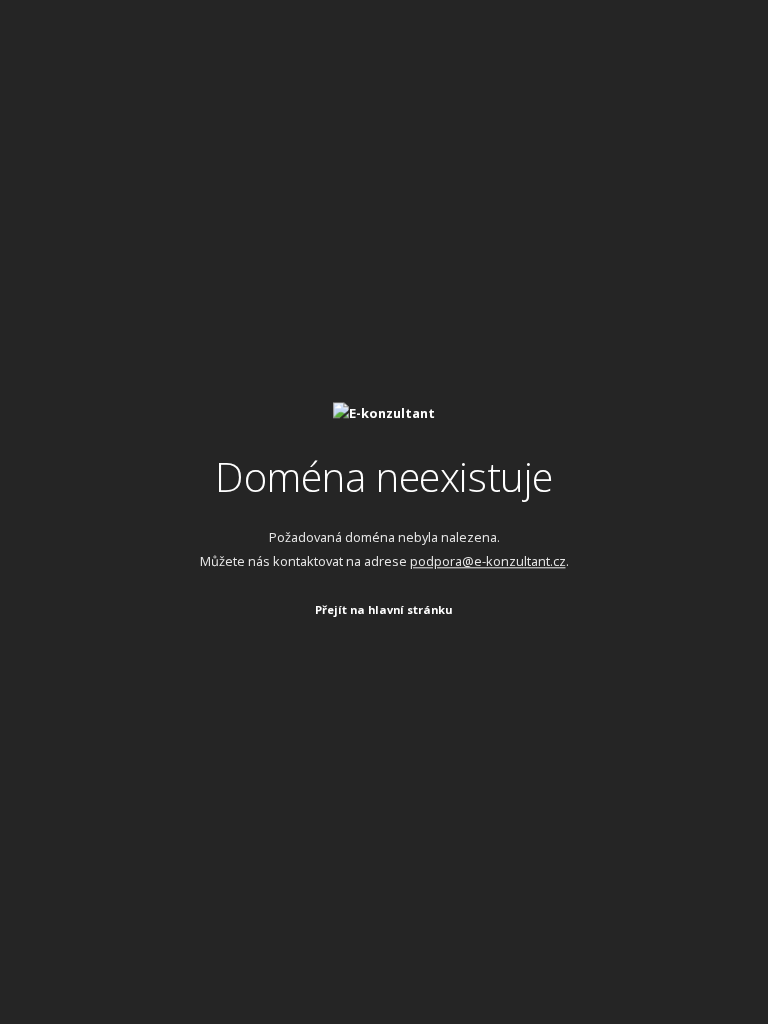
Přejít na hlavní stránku (384, 609)
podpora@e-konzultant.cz (488, 561)
